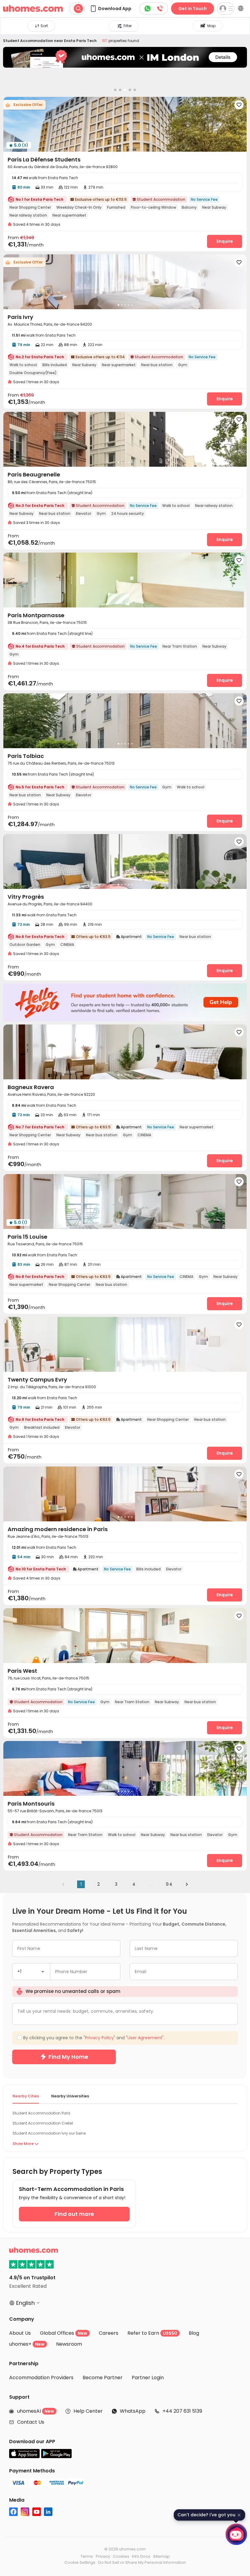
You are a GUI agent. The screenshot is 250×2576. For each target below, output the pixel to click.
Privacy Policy (128, 1345)
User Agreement (167, 1345)
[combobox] (80, 1277)
